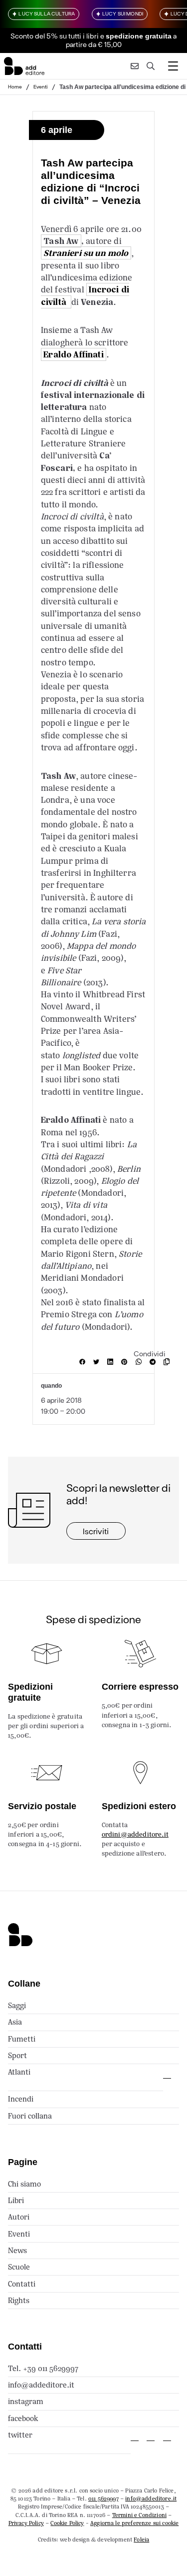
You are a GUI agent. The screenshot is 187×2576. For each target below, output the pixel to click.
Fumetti (22, 2039)
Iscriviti (96, 1531)
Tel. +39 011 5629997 (43, 2368)
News (17, 2250)
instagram (26, 2401)
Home (15, 86)
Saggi (17, 2005)
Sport (17, 2055)
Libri (16, 2200)
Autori (19, 2217)
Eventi (41, 86)
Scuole (19, 2267)
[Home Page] (24, 66)
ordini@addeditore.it (135, 1834)
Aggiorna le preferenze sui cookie (134, 2523)
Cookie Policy (67, 2523)
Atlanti (19, 2072)
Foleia (141, 2540)
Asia (15, 2022)
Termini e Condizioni (139, 2515)
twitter (20, 2435)
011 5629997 (103, 2499)
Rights (19, 2300)
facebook (23, 2418)
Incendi (21, 2099)
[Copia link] (169, 1362)
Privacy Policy (26, 2523)
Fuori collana (30, 2116)
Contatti (22, 2284)
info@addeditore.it (41, 2385)
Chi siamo (24, 2184)
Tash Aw (61, 241)
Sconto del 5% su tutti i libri (55, 36)
